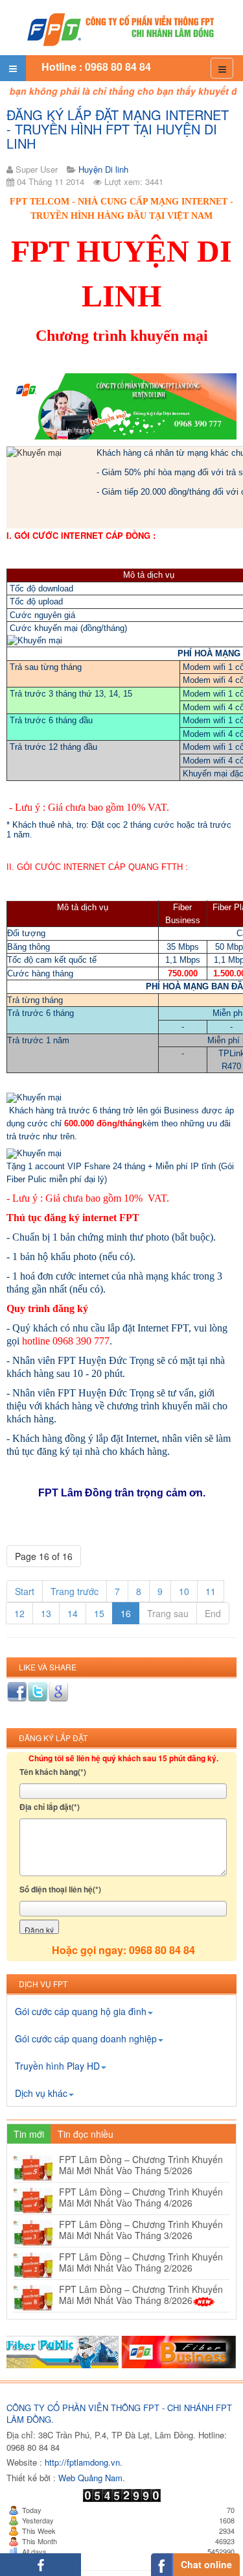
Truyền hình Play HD (57, 2066)
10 (184, 1591)
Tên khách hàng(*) (53, 1772)
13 (46, 1613)
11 (211, 1591)
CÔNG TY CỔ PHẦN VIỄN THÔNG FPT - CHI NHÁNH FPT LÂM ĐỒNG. (119, 2414)
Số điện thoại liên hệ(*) (60, 1889)
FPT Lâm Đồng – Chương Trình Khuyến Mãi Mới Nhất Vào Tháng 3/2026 (141, 2230)
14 (73, 1613)
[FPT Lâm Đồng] (122, 28)
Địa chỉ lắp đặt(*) (50, 1807)
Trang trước (75, 1591)
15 (99, 1613)
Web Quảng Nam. (92, 2478)
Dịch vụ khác (41, 2093)
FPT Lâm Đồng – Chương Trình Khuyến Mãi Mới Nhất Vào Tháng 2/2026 (141, 2262)
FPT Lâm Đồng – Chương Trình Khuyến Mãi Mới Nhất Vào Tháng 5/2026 (141, 2165)
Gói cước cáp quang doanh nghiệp (86, 2038)
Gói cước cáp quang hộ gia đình (81, 2011)
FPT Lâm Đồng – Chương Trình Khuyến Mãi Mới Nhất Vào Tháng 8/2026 (141, 2295)
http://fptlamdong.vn (82, 2462)
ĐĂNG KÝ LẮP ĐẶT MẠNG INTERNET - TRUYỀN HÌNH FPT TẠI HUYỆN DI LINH (118, 129)
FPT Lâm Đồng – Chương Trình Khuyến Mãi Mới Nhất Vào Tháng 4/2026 (141, 2197)
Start (25, 1591)
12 (19, 1613)
